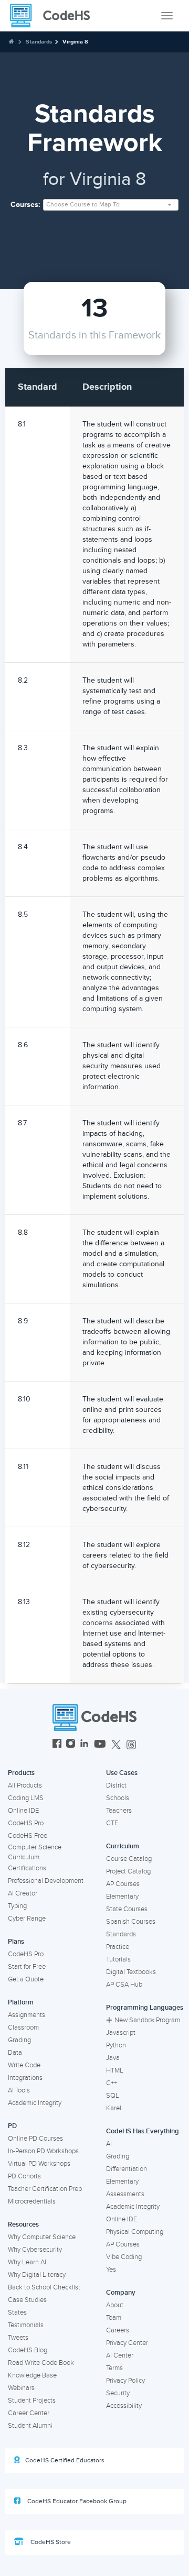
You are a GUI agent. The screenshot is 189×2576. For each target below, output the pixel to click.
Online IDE (23, 1811)
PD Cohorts (24, 2176)
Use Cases (122, 1773)
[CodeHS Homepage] (54, 16)
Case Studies (27, 2300)
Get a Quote (26, 1979)
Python (116, 2045)
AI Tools (19, 2090)
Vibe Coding (124, 2257)
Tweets (18, 2338)
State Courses (127, 1909)
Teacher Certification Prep (45, 2189)
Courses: (25, 205)
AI (109, 2144)
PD (12, 2126)
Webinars (21, 2388)
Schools (118, 1798)
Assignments (27, 2015)
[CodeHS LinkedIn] (84, 1745)
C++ (112, 2083)
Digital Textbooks (131, 1972)
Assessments (125, 2194)
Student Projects (32, 2400)
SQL (113, 2096)
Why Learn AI (27, 2262)
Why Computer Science (42, 2237)
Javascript (121, 2033)
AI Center (120, 2355)
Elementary (122, 1897)
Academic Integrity (35, 2103)
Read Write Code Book (41, 2363)
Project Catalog (128, 1871)
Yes (111, 2270)
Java (113, 2058)
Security (118, 2393)
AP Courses (123, 1884)
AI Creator (23, 1893)
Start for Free (27, 1967)
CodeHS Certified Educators (65, 2460)
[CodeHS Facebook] (57, 1745)
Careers (118, 2330)
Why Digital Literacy (37, 2275)
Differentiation (127, 2169)
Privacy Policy (125, 2381)
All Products (25, 1785)
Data (15, 2053)
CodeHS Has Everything (143, 2131)
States (17, 2312)
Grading (19, 2040)
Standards (39, 42)
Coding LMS (26, 1798)
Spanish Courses (131, 1922)
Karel (114, 2108)
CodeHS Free (28, 1836)
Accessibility (124, 2406)
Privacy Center (127, 2343)
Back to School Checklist (44, 2287)
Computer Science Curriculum (35, 1852)
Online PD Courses (35, 2139)
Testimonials (26, 2325)
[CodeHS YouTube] (100, 1745)
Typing (17, 1906)
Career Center (29, 2413)
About (115, 2305)
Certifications (27, 1868)
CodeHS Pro (26, 1823)
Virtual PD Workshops (39, 2164)
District (116, 1785)
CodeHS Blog (28, 2350)
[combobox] (111, 205)
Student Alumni (30, 2426)
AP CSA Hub (124, 1985)
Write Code (24, 2065)
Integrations (25, 2078)
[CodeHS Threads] (131, 1745)
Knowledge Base (32, 2375)
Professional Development (46, 1881)
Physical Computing (135, 2232)
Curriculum (123, 1846)
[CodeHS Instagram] (71, 1745)
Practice (118, 1947)
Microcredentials (32, 2201)
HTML (115, 2070)
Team (114, 2318)
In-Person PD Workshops (43, 2151)
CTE (112, 1823)
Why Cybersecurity (35, 2250)
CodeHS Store (50, 2542)
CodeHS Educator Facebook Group (76, 2501)
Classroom (23, 2027)
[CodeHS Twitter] (116, 1745)
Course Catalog (129, 1859)
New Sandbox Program (147, 2020)
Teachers (119, 1811)
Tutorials (118, 1959)
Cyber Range (27, 1919)
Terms (114, 2368)
